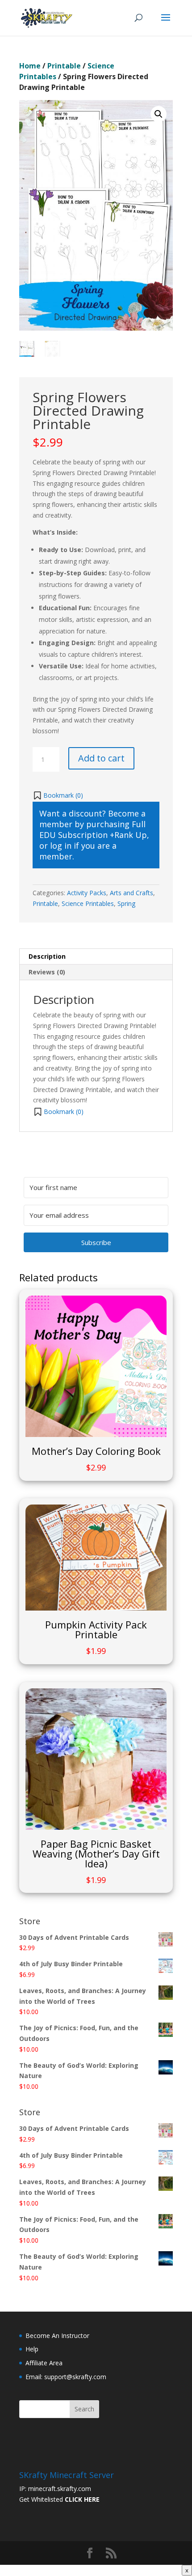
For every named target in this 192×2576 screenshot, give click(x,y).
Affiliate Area (44, 2363)
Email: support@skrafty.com (66, 2377)
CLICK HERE (82, 2499)
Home (30, 66)
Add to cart (101, 758)
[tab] (96, 957)
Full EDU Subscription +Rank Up (93, 829)
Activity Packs (87, 893)
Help (32, 2349)
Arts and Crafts (131, 893)
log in (61, 846)
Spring (126, 903)
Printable (64, 66)
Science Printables (88, 903)
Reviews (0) (47, 972)
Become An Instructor (57, 2336)
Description (47, 956)
